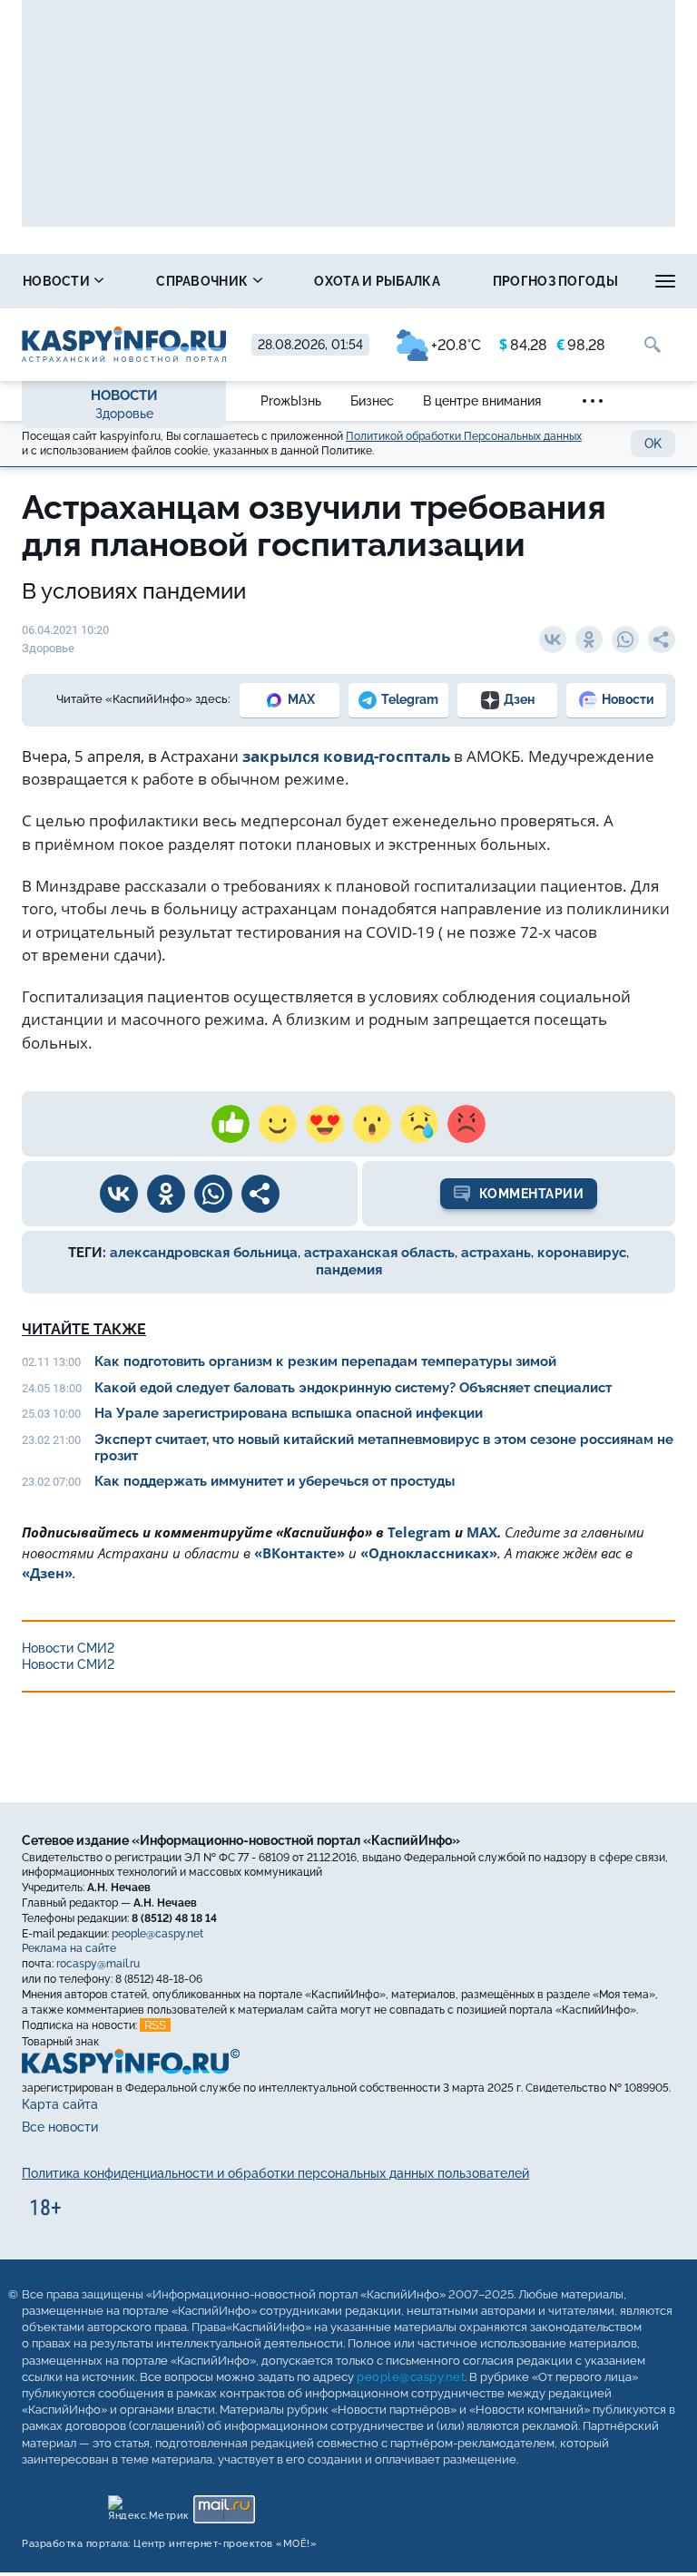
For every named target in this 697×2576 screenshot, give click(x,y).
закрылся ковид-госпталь (346, 756)
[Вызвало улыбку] (278, 1124)
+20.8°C (456, 345)
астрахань (496, 1253)
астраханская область (379, 1253)
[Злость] (466, 1124)
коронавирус (582, 1253)
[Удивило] (372, 1124)
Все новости (60, 2127)
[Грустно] (419, 1124)
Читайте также (84, 1329)
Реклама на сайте (69, 1948)
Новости (58, 281)
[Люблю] (325, 1124)
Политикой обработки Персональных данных (464, 436)
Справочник (203, 281)
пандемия (349, 1270)
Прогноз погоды (555, 281)
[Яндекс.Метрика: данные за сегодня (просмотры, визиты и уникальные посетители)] (147, 2505)
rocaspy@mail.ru (98, 1964)
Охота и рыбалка (377, 281)
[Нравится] (231, 1124)
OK (653, 444)
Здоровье (124, 414)
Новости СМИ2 (68, 1648)
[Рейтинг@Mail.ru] (224, 2505)
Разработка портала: (169, 2544)
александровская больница (204, 1253)
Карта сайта (60, 2104)
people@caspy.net (157, 1934)
